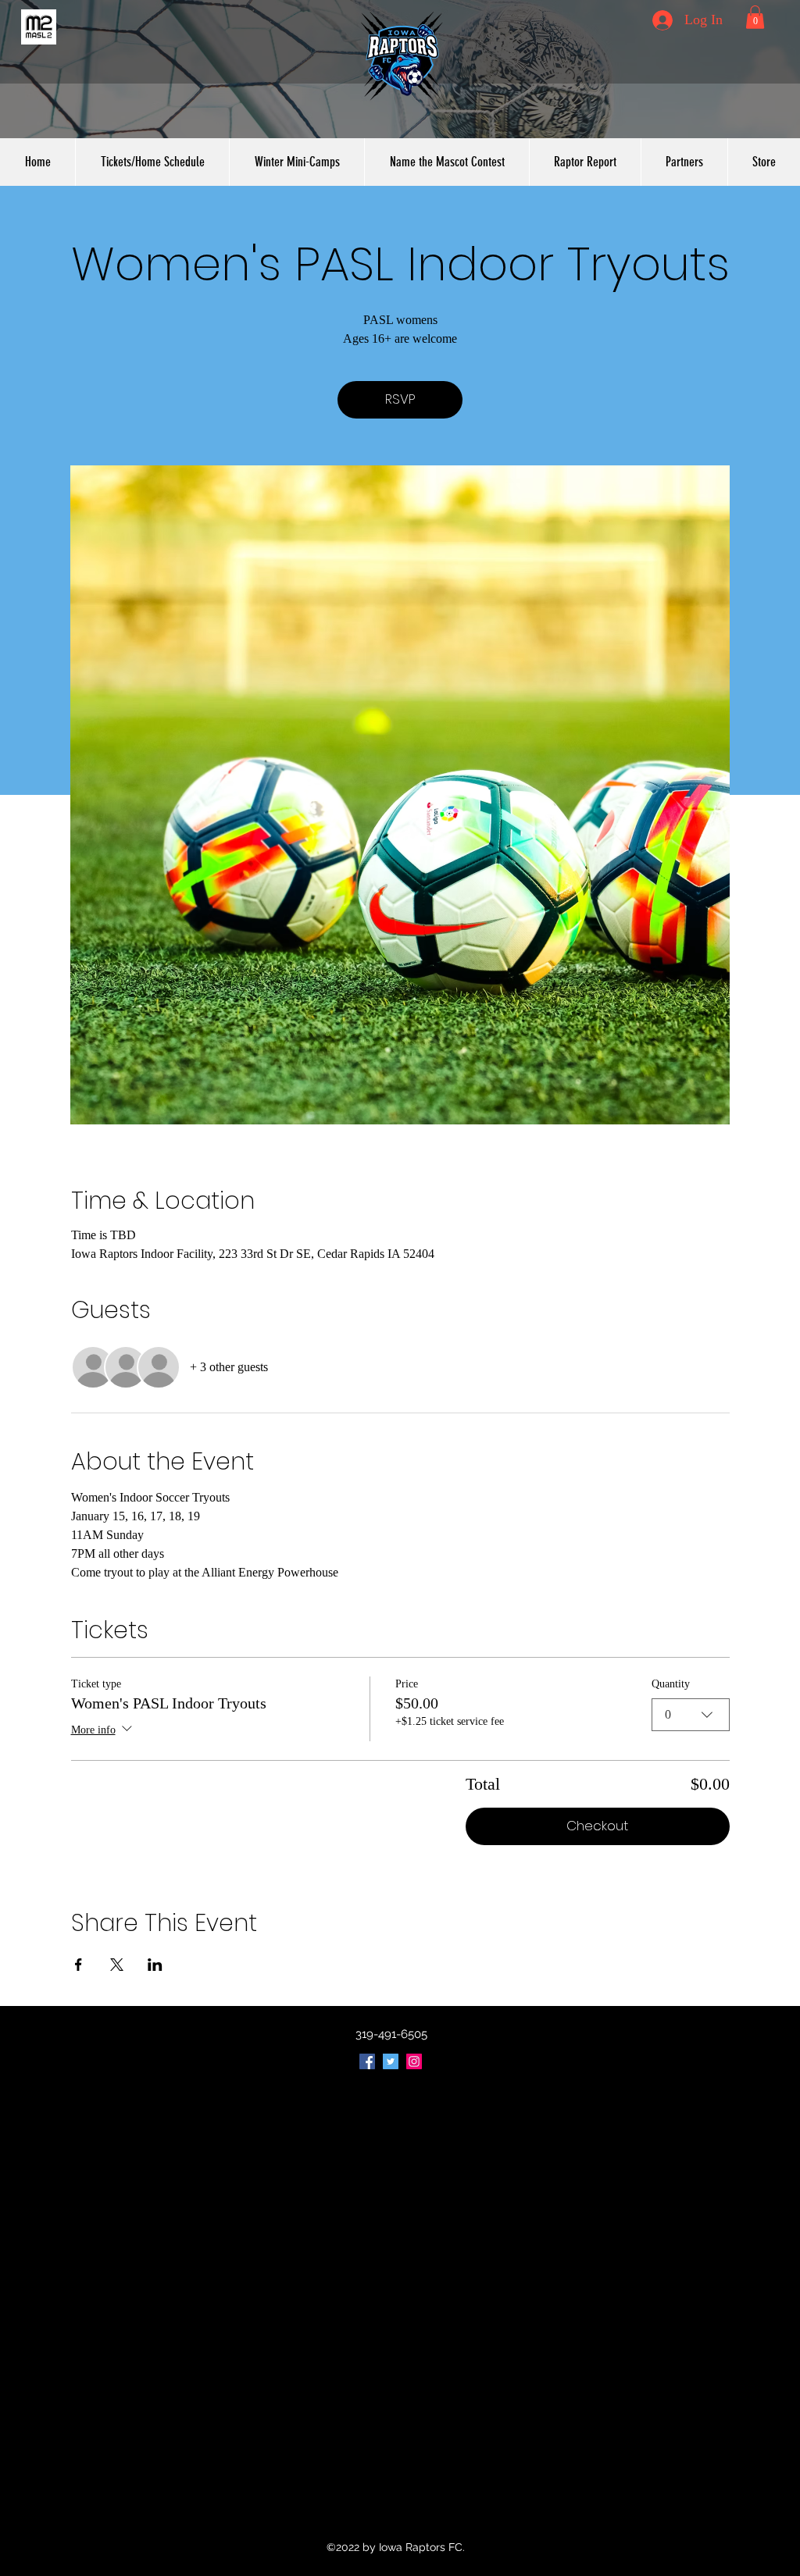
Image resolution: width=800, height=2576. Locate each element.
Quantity (671, 1684)
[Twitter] (391, 2061)
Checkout (597, 1826)
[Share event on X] (117, 1965)
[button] (755, 17)
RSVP (400, 399)
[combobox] (691, 1715)
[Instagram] (414, 2061)
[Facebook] (367, 2061)
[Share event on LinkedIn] (155, 1965)
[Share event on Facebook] (79, 1965)
